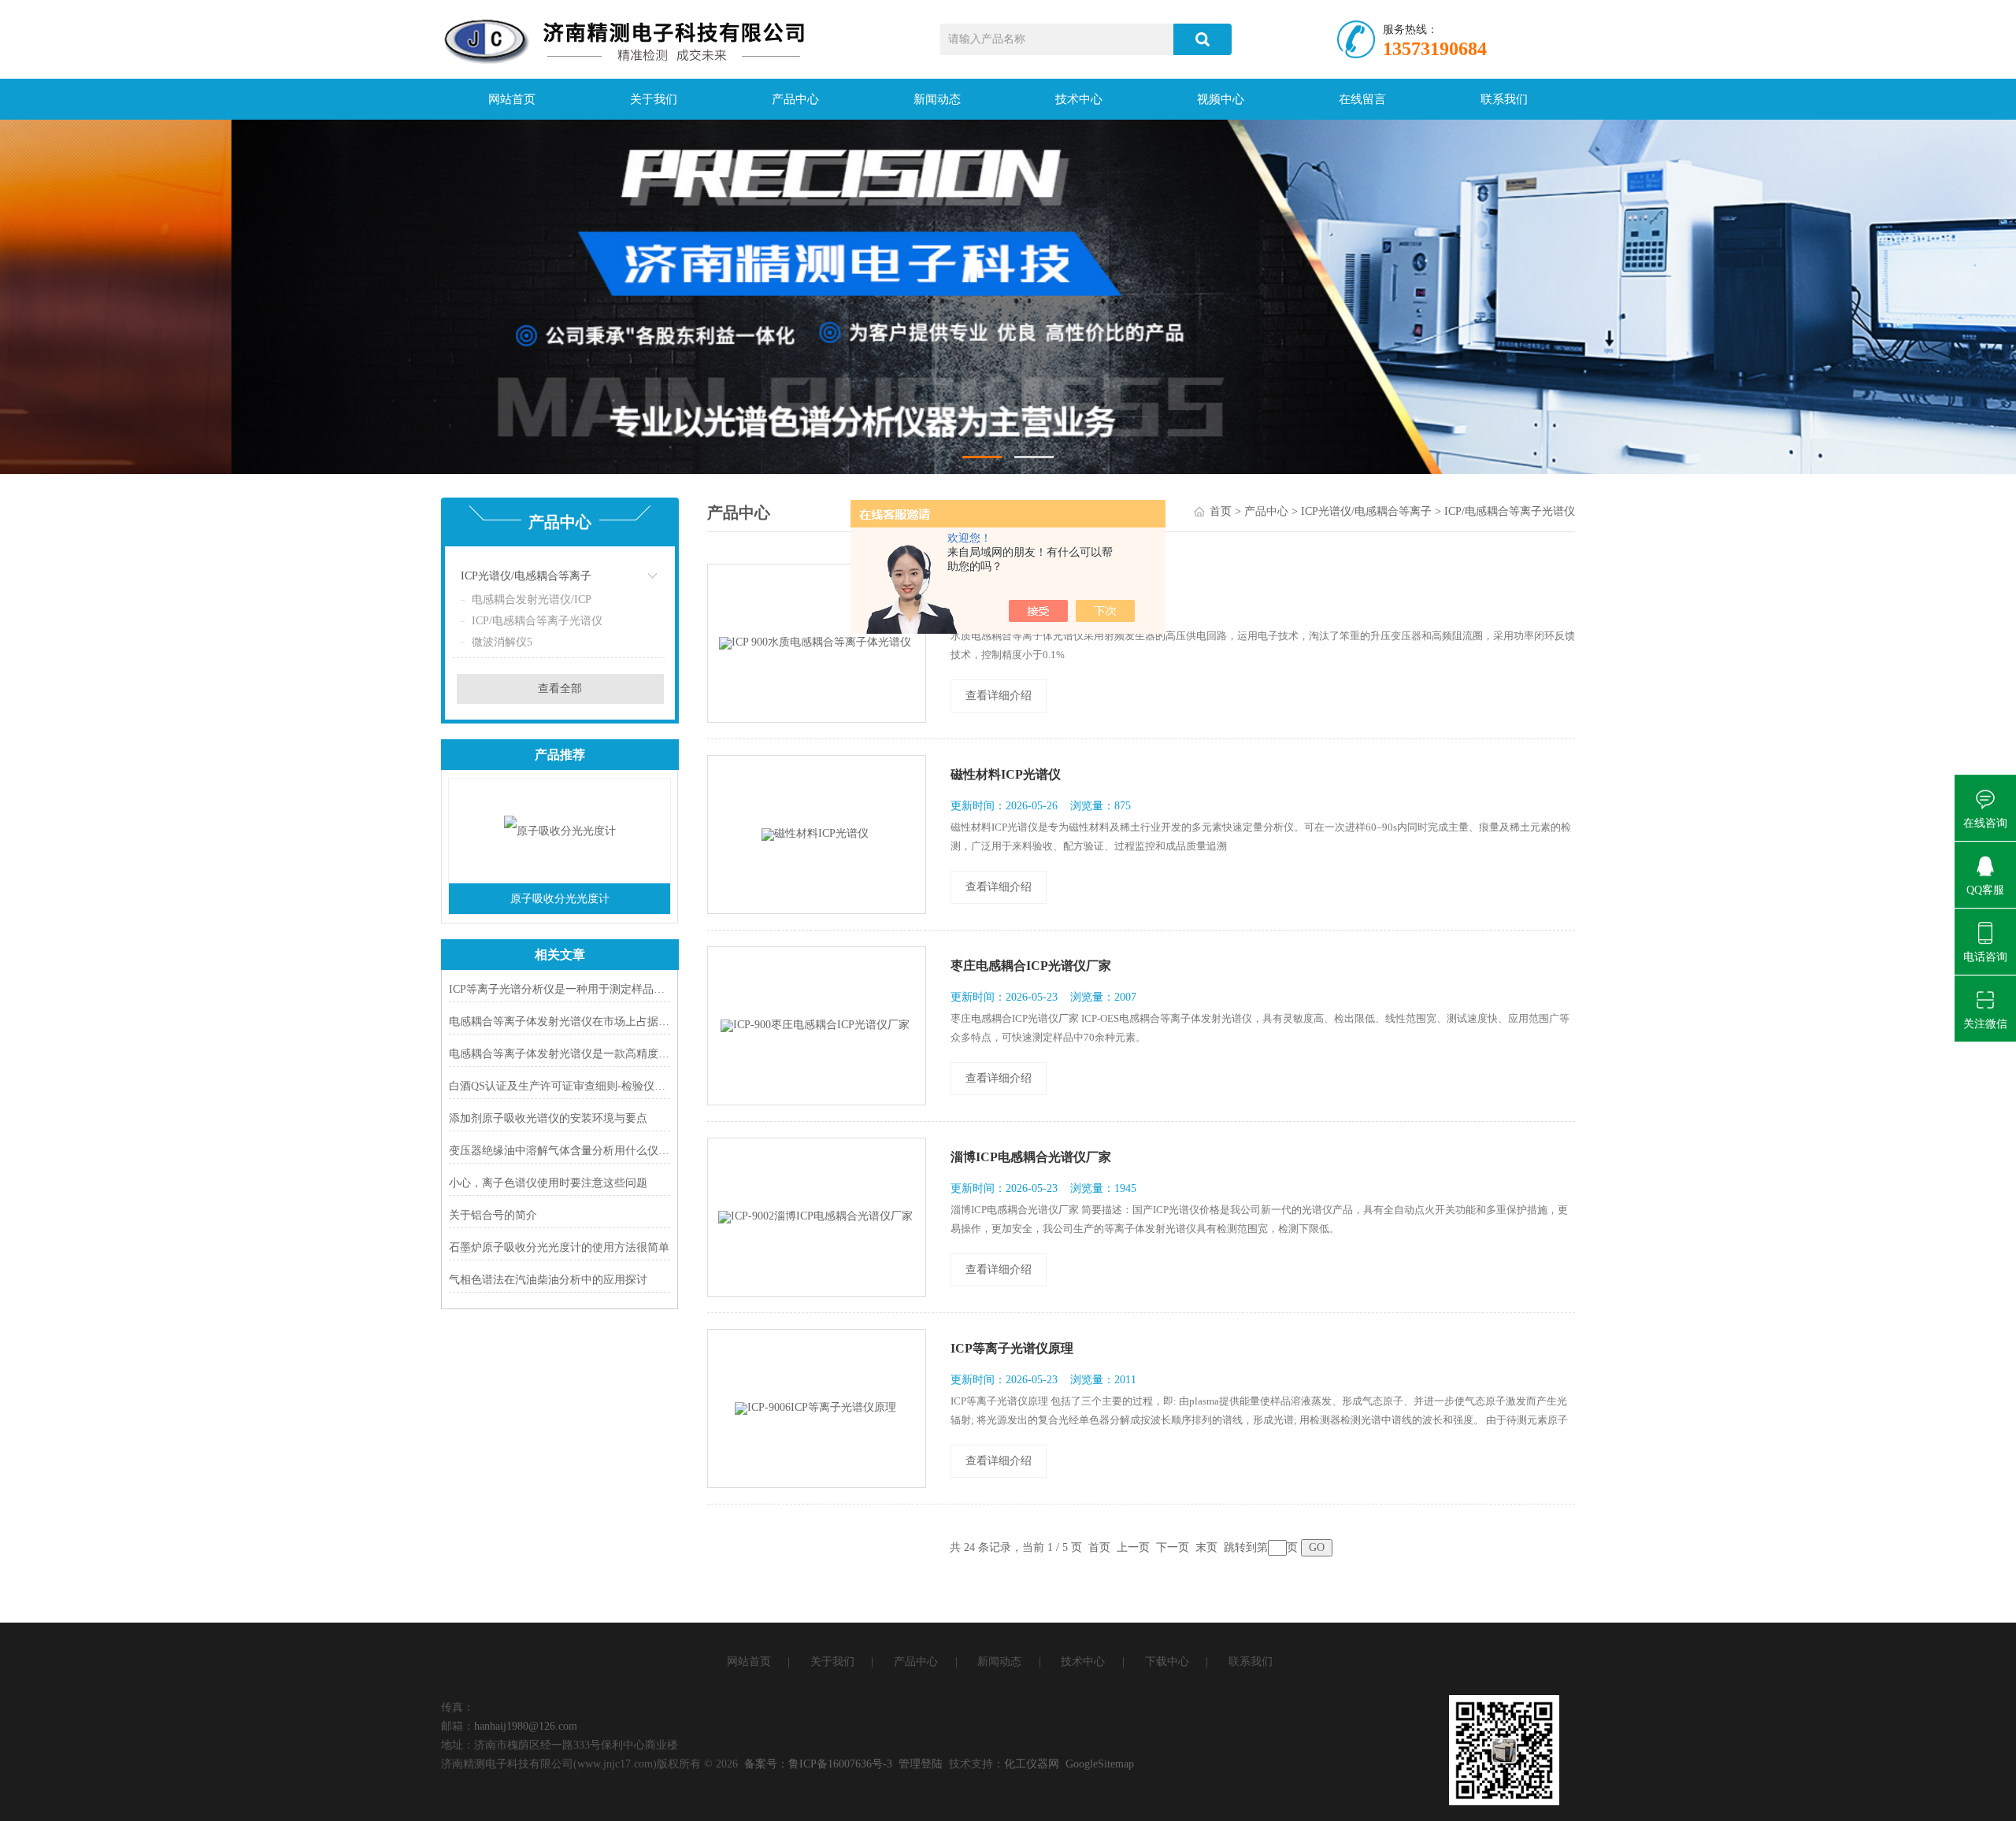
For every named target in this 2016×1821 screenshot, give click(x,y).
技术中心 (1079, 99)
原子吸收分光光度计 (560, 899)
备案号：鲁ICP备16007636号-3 (818, 1764)
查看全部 (560, 688)
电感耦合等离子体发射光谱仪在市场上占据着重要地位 (560, 1022)
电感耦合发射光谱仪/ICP (532, 600)
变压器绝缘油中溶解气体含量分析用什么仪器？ (560, 1151)
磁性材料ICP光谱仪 (1006, 774)
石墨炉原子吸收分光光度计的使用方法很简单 (559, 1247)
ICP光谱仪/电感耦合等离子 (526, 576)
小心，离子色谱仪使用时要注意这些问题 (548, 1183)
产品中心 (795, 99)
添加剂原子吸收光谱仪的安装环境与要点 (548, 1118)
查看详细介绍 (999, 696)
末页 (1206, 1547)
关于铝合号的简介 (493, 1215)
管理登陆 (921, 1764)
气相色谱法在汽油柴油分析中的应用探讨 (548, 1280)
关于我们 (654, 99)
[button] (982, 457)
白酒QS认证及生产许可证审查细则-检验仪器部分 (560, 1086)
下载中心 (1167, 1662)
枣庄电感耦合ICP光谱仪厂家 (1031, 966)
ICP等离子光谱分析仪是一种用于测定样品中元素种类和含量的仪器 (560, 989)
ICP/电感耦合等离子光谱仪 (537, 621)
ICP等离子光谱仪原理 (1012, 1348)
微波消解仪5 (502, 642)
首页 (1221, 511)
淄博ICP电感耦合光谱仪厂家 (1031, 1157)
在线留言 (1362, 99)
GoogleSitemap (1100, 1764)
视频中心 (1221, 99)
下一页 (1173, 1547)
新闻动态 (937, 99)
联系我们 (1504, 99)
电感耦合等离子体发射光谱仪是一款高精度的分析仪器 (560, 1054)
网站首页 (512, 99)
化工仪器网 (1032, 1764)
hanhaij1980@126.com (526, 1726)
